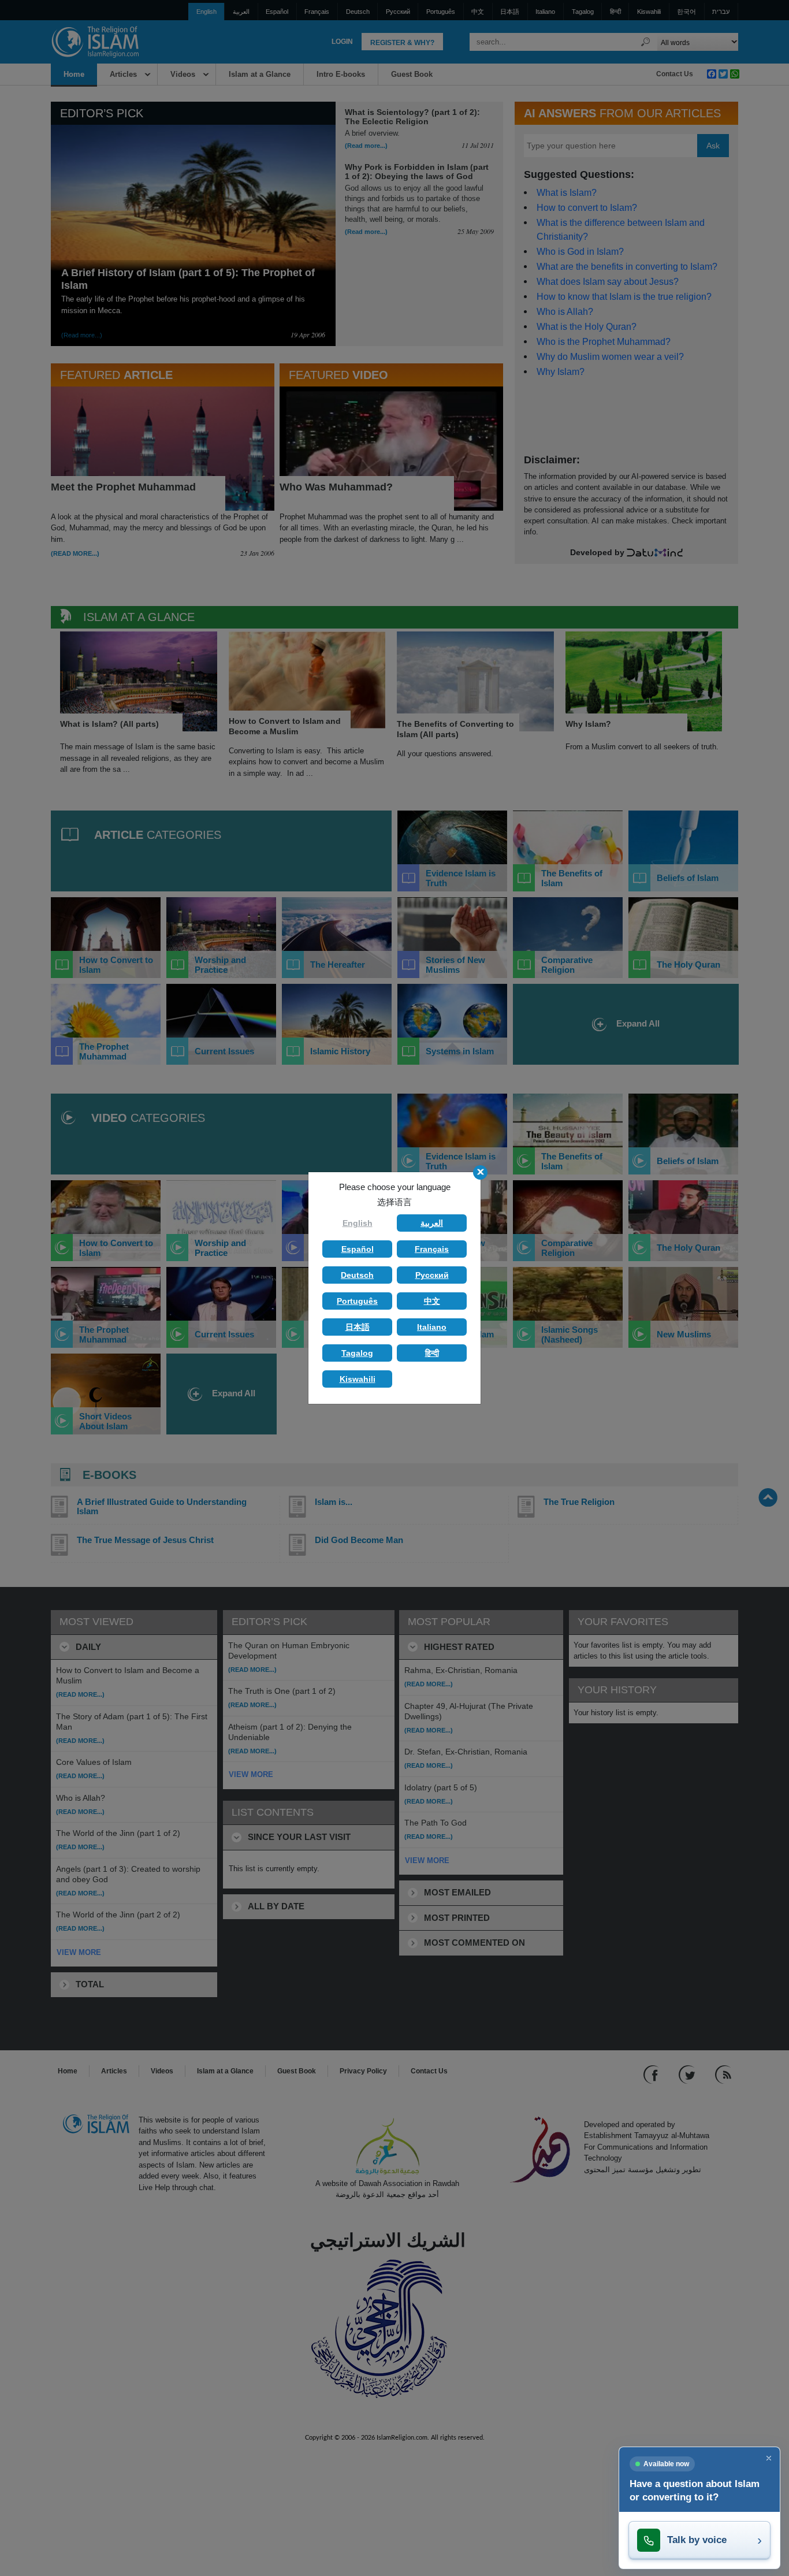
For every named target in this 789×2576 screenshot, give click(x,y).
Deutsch (357, 1275)
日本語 (358, 1327)
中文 (432, 1301)
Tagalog (357, 1353)
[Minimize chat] (769, 2458)
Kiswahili (358, 1379)
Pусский (432, 1275)
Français (432, 1249)
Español (358, 1249)
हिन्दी (432, 1353)
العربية (432, 1223)
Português (357, 1301)
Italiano (432, 1327)
